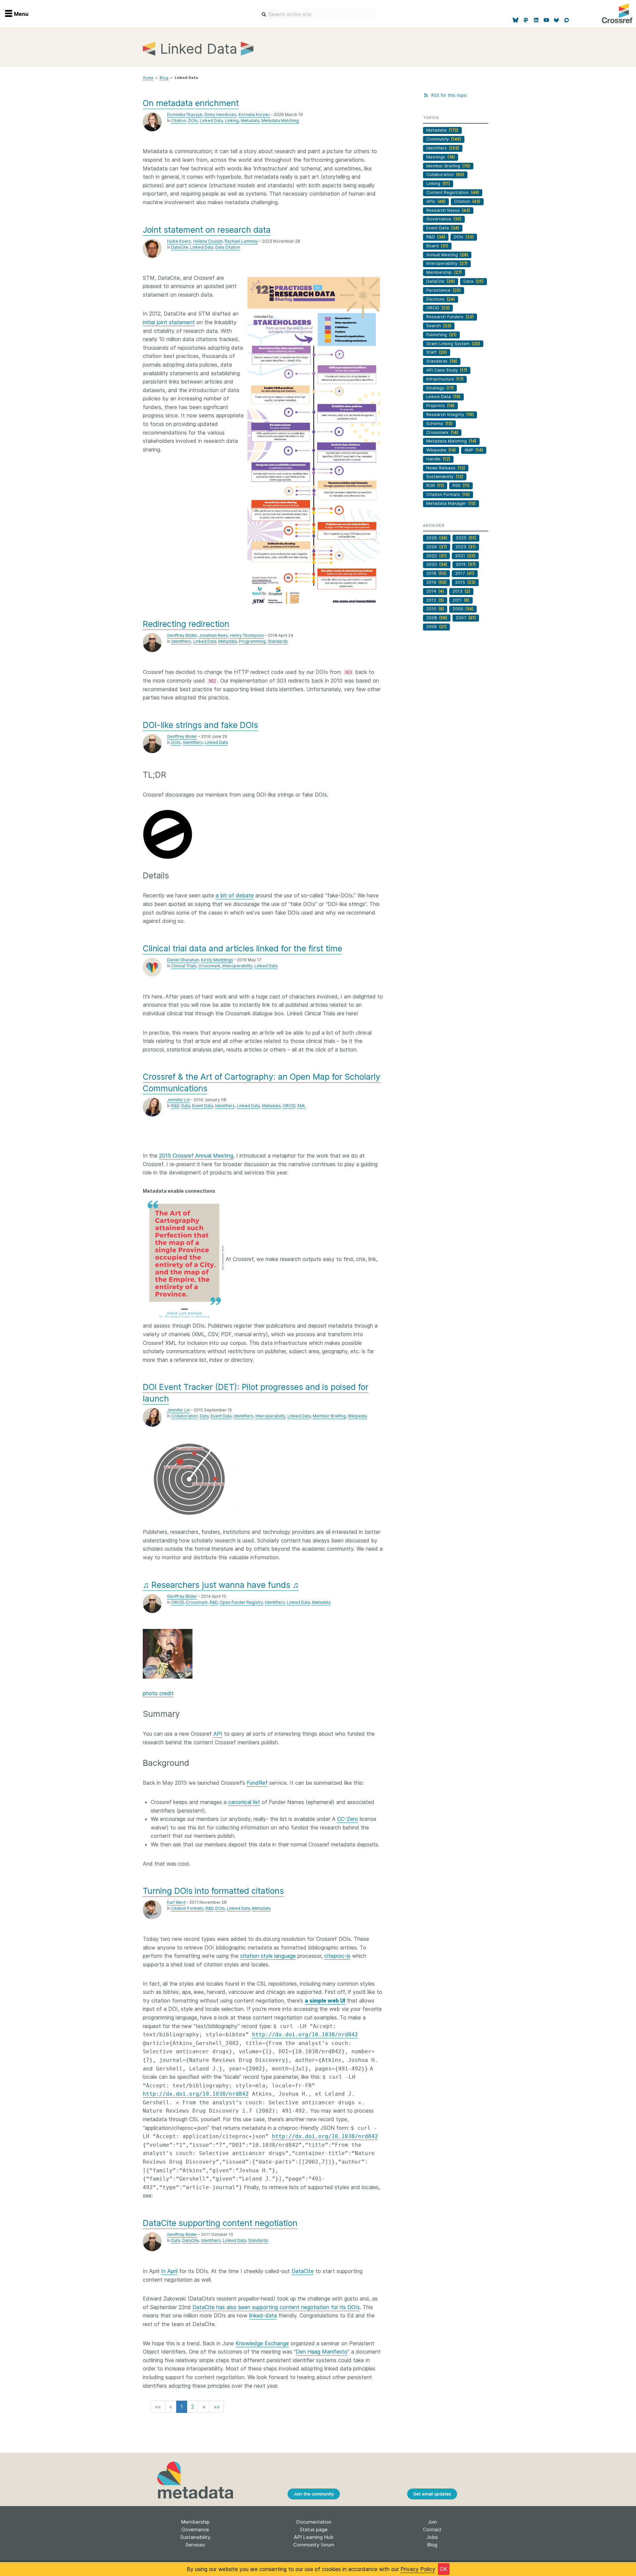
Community (444, 139)
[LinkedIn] (536, 20)
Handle (438, 459)
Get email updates (432, 2494)
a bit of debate (235, 895)
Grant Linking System (453, 344)
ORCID (289, 1106)
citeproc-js (337, 1956)
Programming (252, 641)
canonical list (244, 1802)
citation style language (268, 1956)
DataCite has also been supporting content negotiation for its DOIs (276, 2307)
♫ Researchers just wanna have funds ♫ (221, 1585)
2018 (436, 573)
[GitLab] (557, 20)
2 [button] (193, 2407)
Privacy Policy (418, 2569)
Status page (314, 2529)
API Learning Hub (314, 2537)
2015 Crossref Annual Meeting (196, 1156)
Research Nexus (448, 210)
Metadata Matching (280, 120)
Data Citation (228, 247)
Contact (432, 2529)
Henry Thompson (247, 635)
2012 (435, 600)
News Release (446, 468)
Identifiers (181, 641)
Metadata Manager (451, 503)
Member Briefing (329, 1416)
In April (169, 2271)
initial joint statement (169, 322)
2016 (436, 582)
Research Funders (450, 317)
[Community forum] (567, 20)
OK (444, 2569)
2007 (466, 618)
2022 (436, 556)
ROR (435, 485)
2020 (437, 564)
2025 (466, 538)
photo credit (158, 1693)
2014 (435, 591)
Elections (441, 299)
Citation (179, 120)
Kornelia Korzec (254, 115)
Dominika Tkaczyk (185, 115)
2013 (461, 591)
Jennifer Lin (178, 1100)
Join (432, 2522)
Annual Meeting (447, 255)
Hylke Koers (179, 241)
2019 (466, 564)
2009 (463, 609)
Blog (164, 78)
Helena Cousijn (208, 241)
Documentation (314, 2522)
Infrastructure (445, 379)
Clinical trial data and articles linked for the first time (242, 948)
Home (148, 78)
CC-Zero (348, 1819)
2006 (436, 627)
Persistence (444, 290)
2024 (437, 547)
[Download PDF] (314, 442)
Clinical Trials (184, 966)
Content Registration (453, 192)
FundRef (257, 1783)
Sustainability (445, 477)
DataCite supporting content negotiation (220, 2223)
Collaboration (185, 1416)
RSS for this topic (448, 95)
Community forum (314, 2545)
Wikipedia (357, 1416)
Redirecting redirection (186, 624)
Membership (444, 272)
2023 (466, 547)
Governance (444, 219)
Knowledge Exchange (262, 2343)
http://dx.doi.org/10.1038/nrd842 (305, 2035)
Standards (278, 641)
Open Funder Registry (241, 1602)
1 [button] (182, 2407)
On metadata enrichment (191, 103)
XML (301, 1106)
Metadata (250, 120)
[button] (158, 2407)
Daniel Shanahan (183, 960)
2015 (465, 582)
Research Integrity (450, 415)
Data (186, 1106)
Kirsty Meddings (217, 960)
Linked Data (211, 120)
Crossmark (209, 966)
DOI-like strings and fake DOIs (200, 725)
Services (195, 2545)
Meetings (441, 157)
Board (437, 246)
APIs (436, 201)
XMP (474, 450)
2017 (465, 573)
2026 (437, 538)
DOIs (193, 120)
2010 (435, 609)
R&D (175, 1106)
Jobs (432, 2537)
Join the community (314, 2494)
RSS (461, 485)
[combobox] (318, 15)
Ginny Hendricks (220, 115)
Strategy (440, 388)
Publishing (441, 335)
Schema (439, 423)
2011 (461, 600)
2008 (437, 618)
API (218, 1734)
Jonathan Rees (213, 635)
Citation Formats (187, 1908)
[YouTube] (546, 20)
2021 (465, 556)
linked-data (263, 2315)
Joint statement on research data (207, 230)
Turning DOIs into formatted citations (213, 1891)
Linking (232, 120)
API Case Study (447, 370)
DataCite (180, 247)
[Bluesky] (516, 20)
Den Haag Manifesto (322, 2352)
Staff (437, 352)
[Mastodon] (526, 20)
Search (439, 326)
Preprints (440, 406)
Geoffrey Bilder (182, 635)
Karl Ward (176, 1902)
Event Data (203, 1106)
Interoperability (237, 966)
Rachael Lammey (241, 241)
